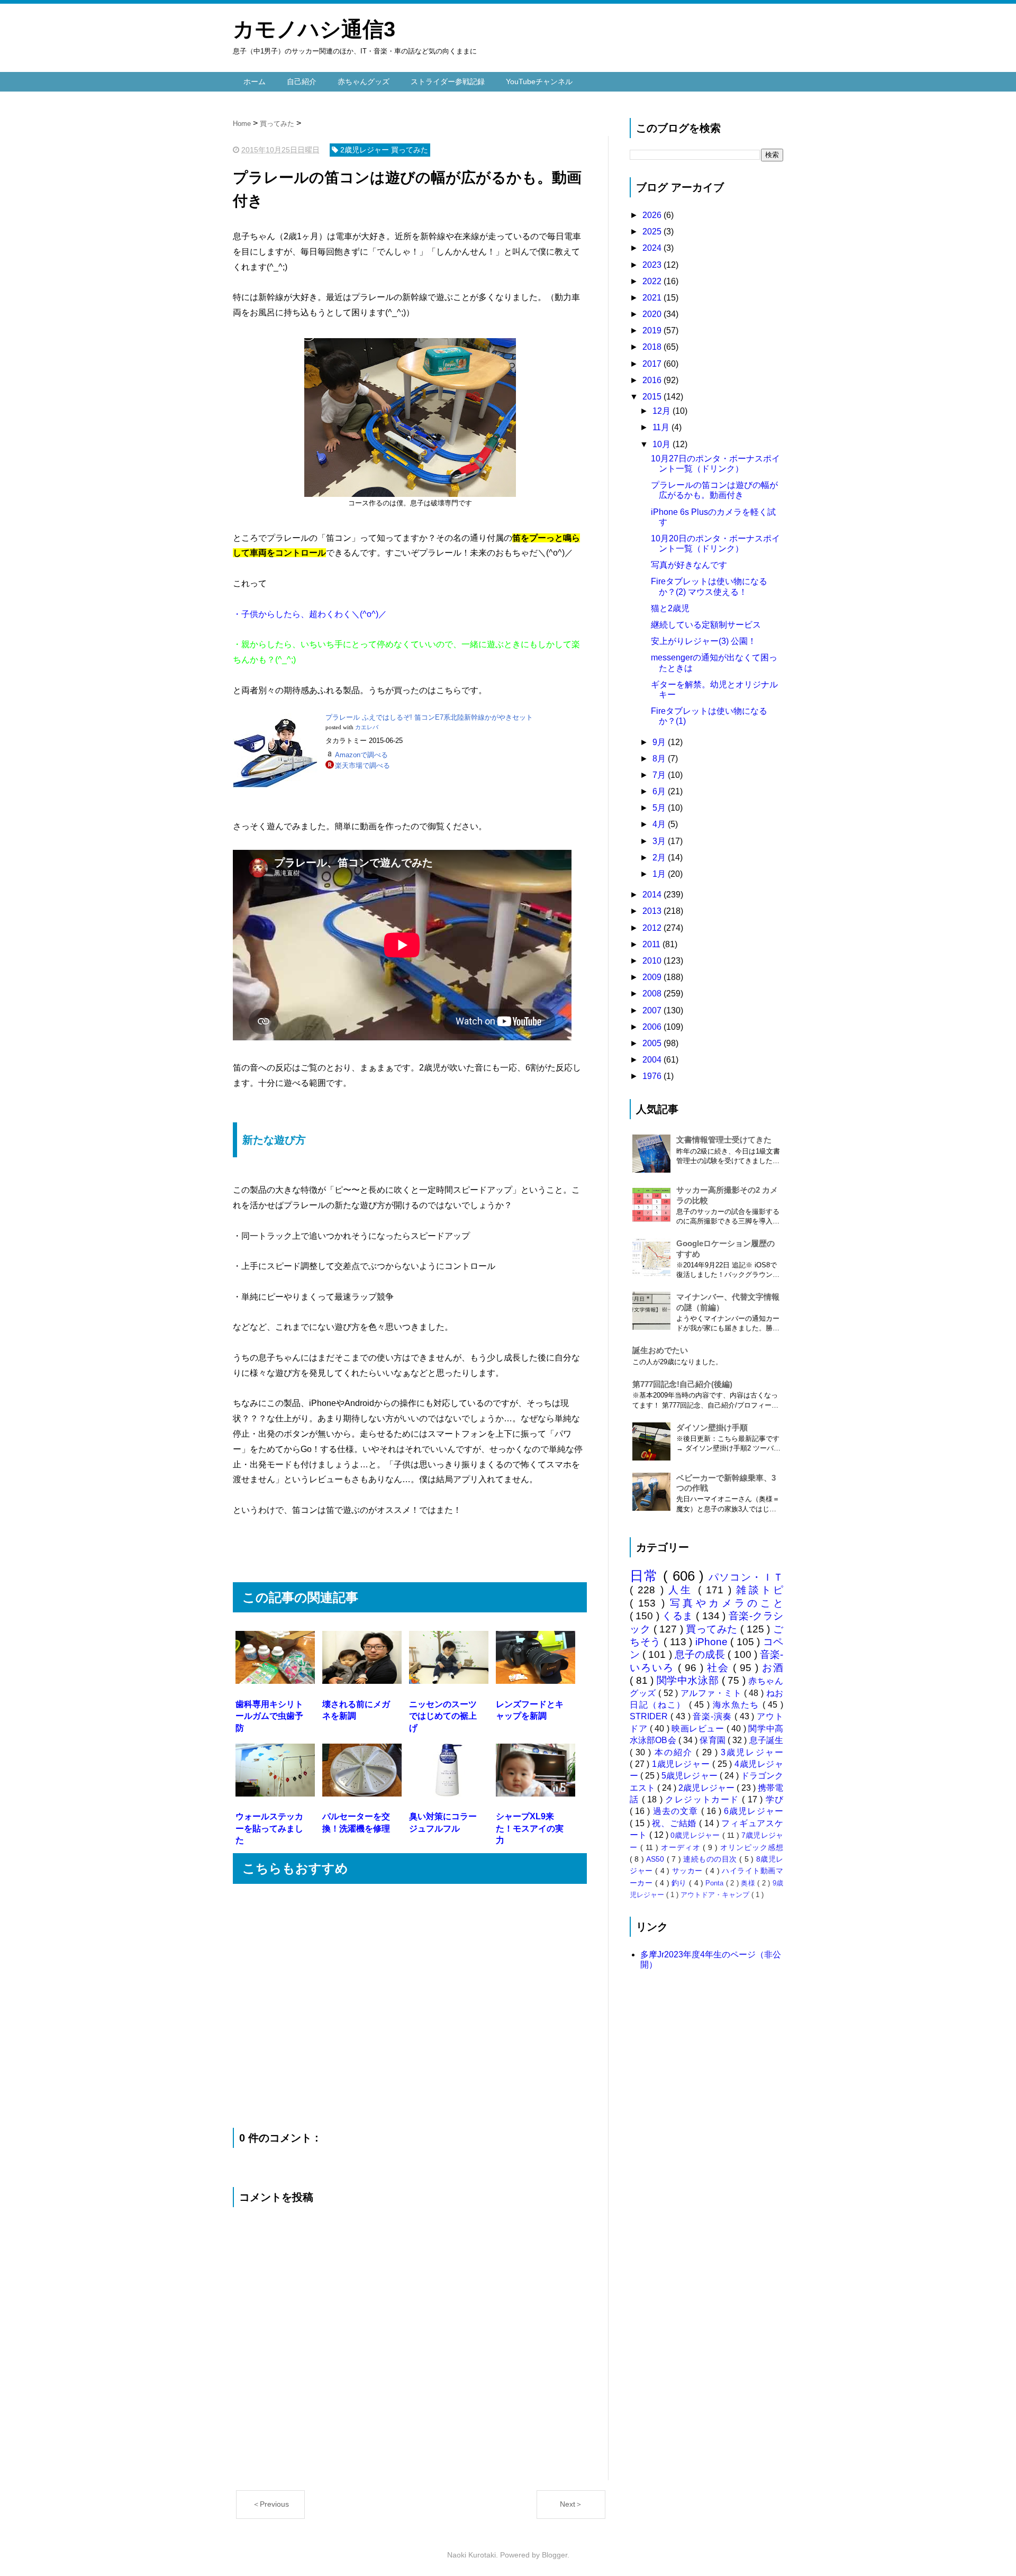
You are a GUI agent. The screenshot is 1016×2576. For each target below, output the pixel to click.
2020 (653, 314)
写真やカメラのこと (727, 1603)
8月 (660, 759)
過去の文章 (677, 1811)
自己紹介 (302, 81)
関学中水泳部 (689, 1680)
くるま (679, 1616)
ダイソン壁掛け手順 (712, 1427)
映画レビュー (699, 1729)
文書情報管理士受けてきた (724, 1140)
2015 (653, 397)
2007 (653, 1010)
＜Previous (271, 2504)
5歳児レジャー (690, 1776)
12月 (663, 411)
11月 (662, 427)
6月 (660, 791)
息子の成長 (701, 1654)
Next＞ (571, 2504)
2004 (653, 1060)
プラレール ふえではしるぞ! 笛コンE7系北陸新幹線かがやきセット (429, 717)
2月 (660, 858)
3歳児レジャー (752, 1752)
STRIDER (650, 1716)
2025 (653, 232)
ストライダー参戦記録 (448, 81)
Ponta (715, 1883)
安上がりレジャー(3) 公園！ (704, 641)
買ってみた (713, 1629)
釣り (680, 1883)
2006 (653, 1027)
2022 (653, 281)
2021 (653, 298)
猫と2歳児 (670, 608)
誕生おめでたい (660, 1350)
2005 (653, 1043)
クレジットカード (704, 1799)
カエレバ (367, 727)
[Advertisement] (357, 1549)
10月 (663, 444)
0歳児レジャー (696, 1835)
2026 (653, 215)
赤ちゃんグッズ (364, 81)
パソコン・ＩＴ (746, 1577)
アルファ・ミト (712, 1693)
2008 (653, 994)
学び (774, 1799)
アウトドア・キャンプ (716, 1895)
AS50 (656, 1859)
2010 (653, 961)
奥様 (749, 1883)
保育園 (714, 1740)
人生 (683, 1590)
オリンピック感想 (752, 1847)
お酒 (773, 1668)
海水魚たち (738, 1705)
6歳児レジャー (754, 1811)
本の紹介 (675, 1752)
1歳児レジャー (682, 1764)
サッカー (689, 1871)
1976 (653, 1076)
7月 (660, 775)
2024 (653, 248)
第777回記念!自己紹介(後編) (682, 1384)
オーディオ (682, 1847)
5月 (660, 808)
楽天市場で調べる (362, 765)
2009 (653, 977)
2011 (652, 944)
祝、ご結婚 (675, 1823)
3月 (660, 841)
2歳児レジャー (707, 1788)
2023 (653, 265)
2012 (653, 928)
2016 (653, 380)
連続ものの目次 (711, 1859)
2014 (653, 895)
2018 (653, 347)
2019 (653, 330)
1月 (660, 874)
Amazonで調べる (361, 755)
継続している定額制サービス (706, 625)
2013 (653, 911)
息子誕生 (766, 1740)
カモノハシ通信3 (314, 29)
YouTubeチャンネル (539, 81)
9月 (660, 742)
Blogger (555, 2555)
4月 (660, 824)
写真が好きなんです (689, 565)
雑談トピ (760, 1590)
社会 (720, 1668)
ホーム (255, 81)
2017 (653, 364)
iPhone (713, 1642)
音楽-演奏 (713, 1716)
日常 (646, 1576)
